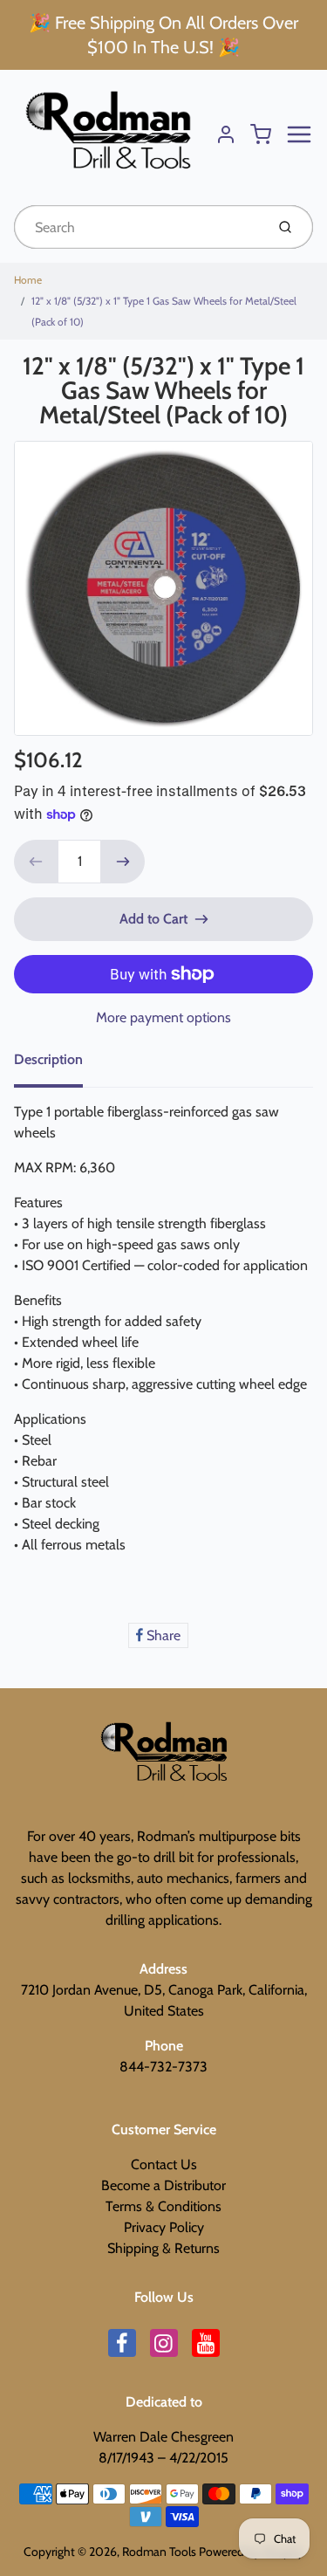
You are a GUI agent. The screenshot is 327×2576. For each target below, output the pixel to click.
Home (28, 280)
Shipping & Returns (163, 2248)
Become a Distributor (163, 2185)
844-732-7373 (163, 2067)
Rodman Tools (159, 2552)
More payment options (163, 1017)
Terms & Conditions (163, 2206)
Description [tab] (48, 1059)
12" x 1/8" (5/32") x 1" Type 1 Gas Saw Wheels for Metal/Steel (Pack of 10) (164, 311)
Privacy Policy (164, 2227)
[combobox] (138, 227)
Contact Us (164, 2164)
